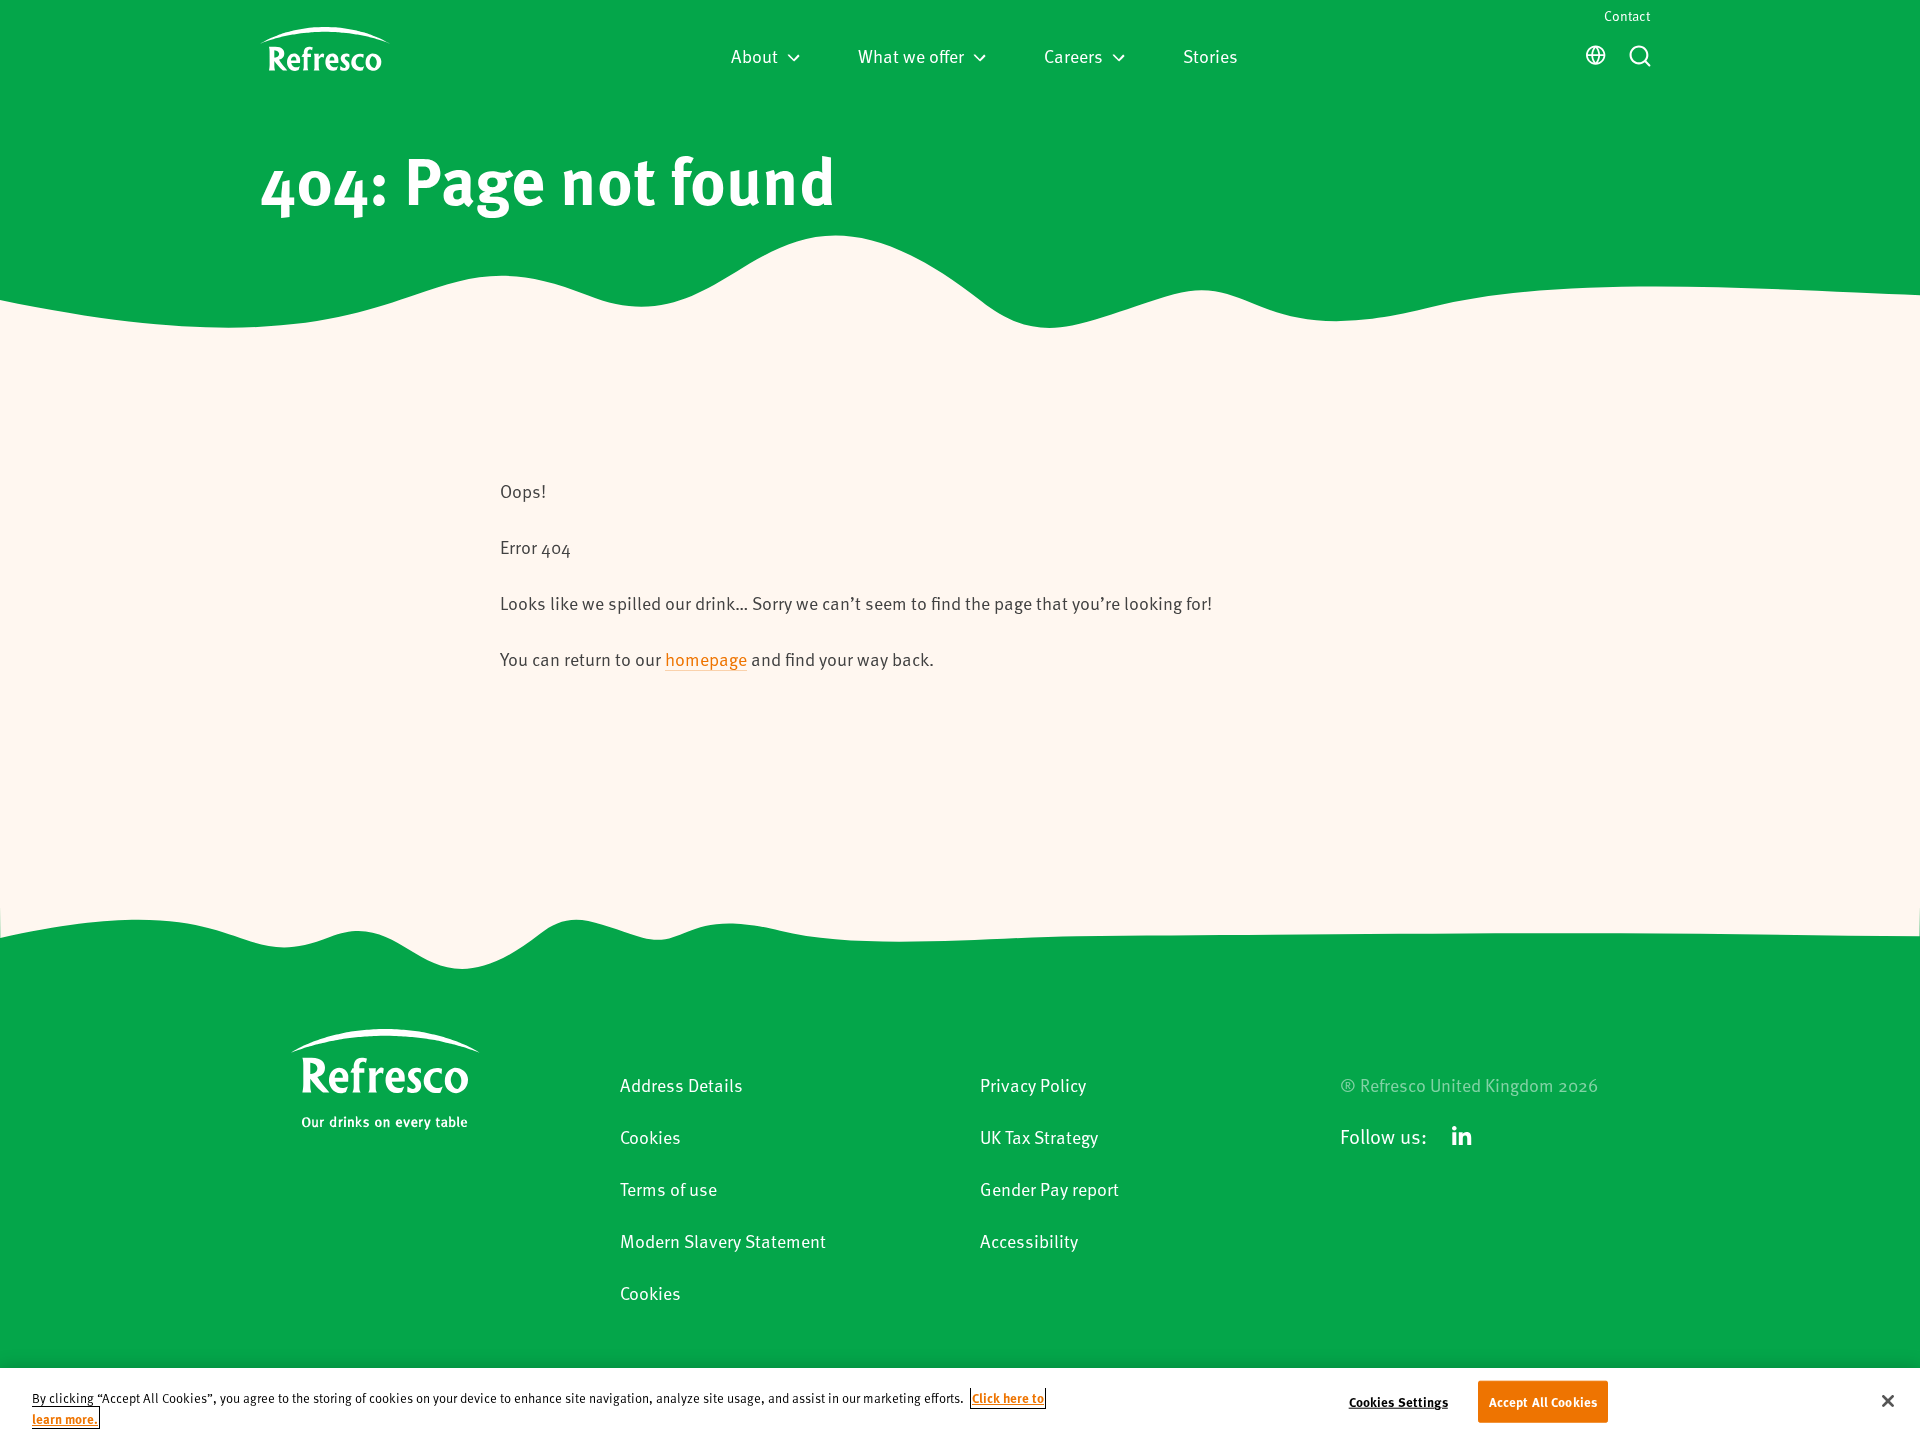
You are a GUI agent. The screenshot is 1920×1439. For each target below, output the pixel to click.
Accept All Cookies (1543, 1401)
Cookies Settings (1398, 1401)
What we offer (911, 55)
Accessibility (1029, 1240)
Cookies (650, 1136)
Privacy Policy (1033, 1084)
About (754, 55)
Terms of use (668, 1188)
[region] (960, 1403)
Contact (1627, 15)
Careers (1073, 55)
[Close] (1888, 1401)
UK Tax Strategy (1039, 1136)
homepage (706, 658)
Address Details (681, 1084)
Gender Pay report (1049, 1188)
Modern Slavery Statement (723, 1240)
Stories (1210, 55)
